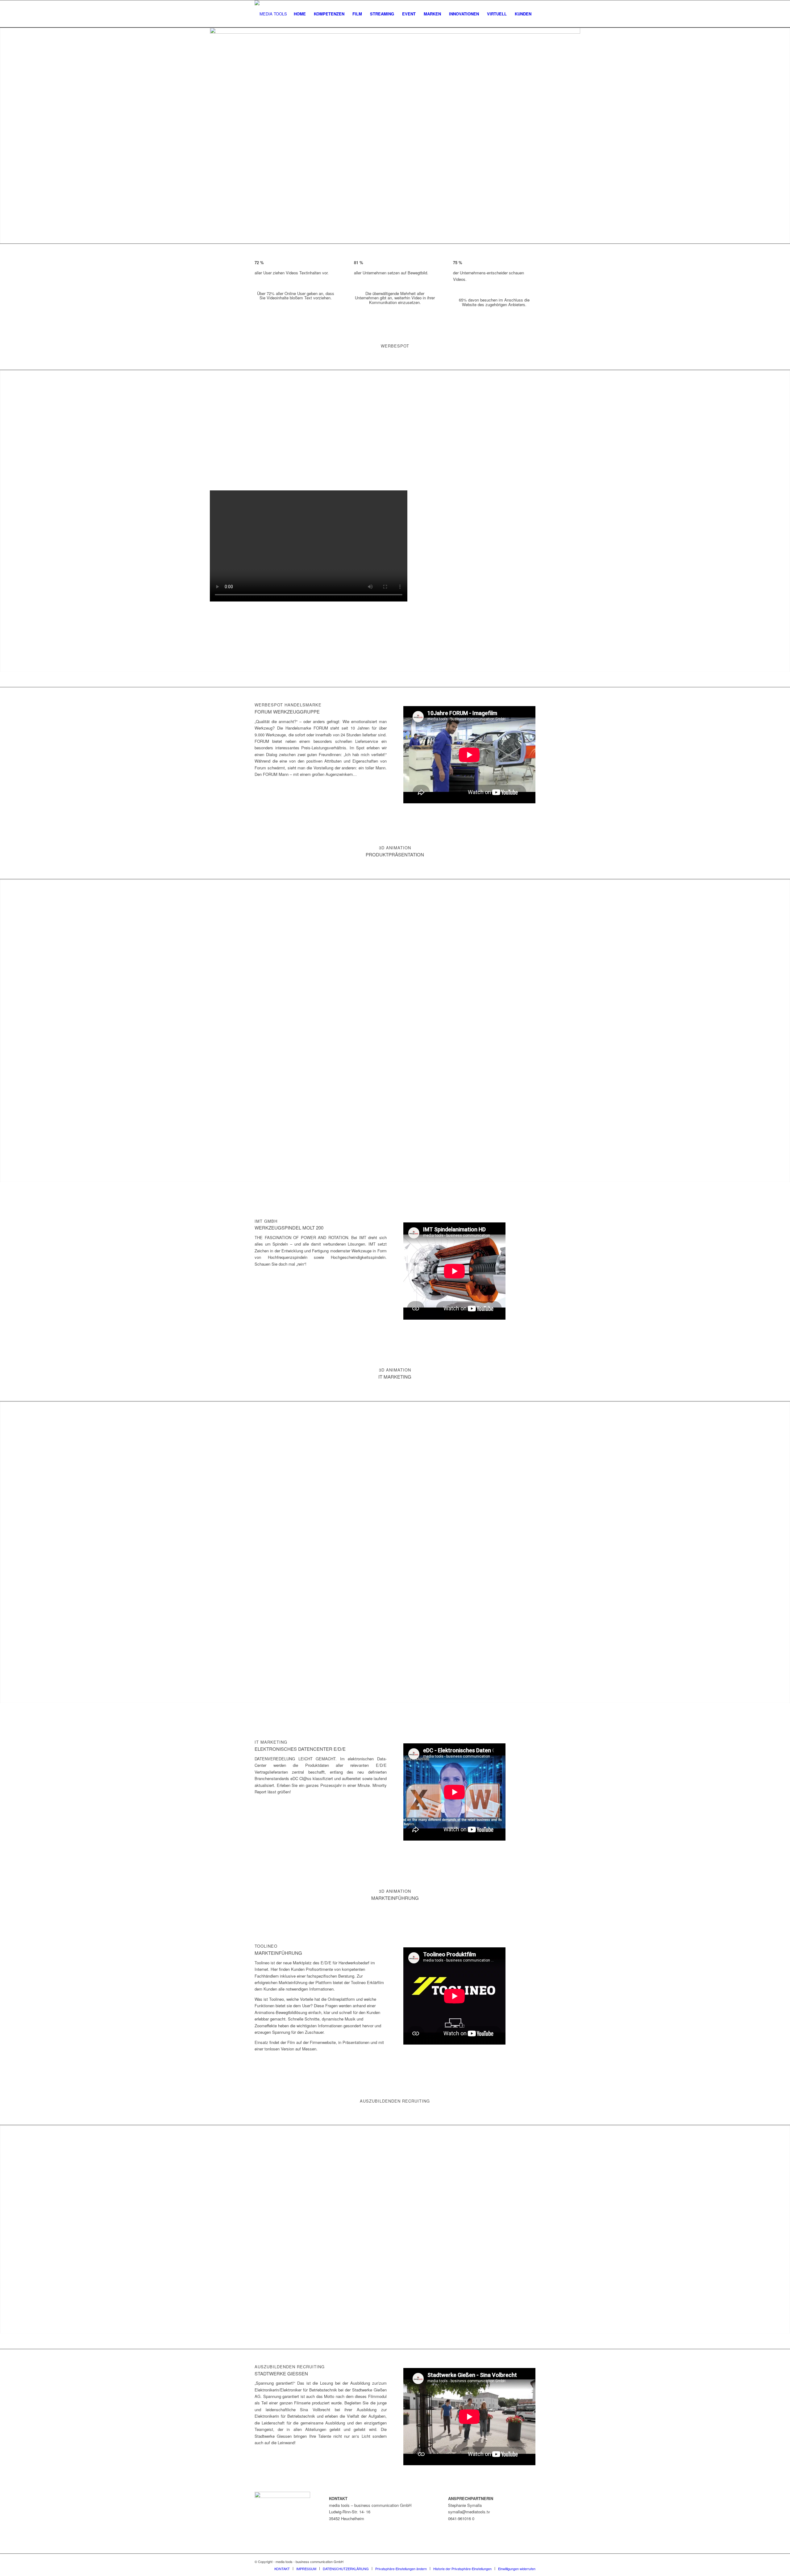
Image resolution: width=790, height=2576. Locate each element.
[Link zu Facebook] (522, 2561)
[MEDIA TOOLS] (271, 14)
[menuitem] (300, 14)
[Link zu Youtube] (531, 2561)
